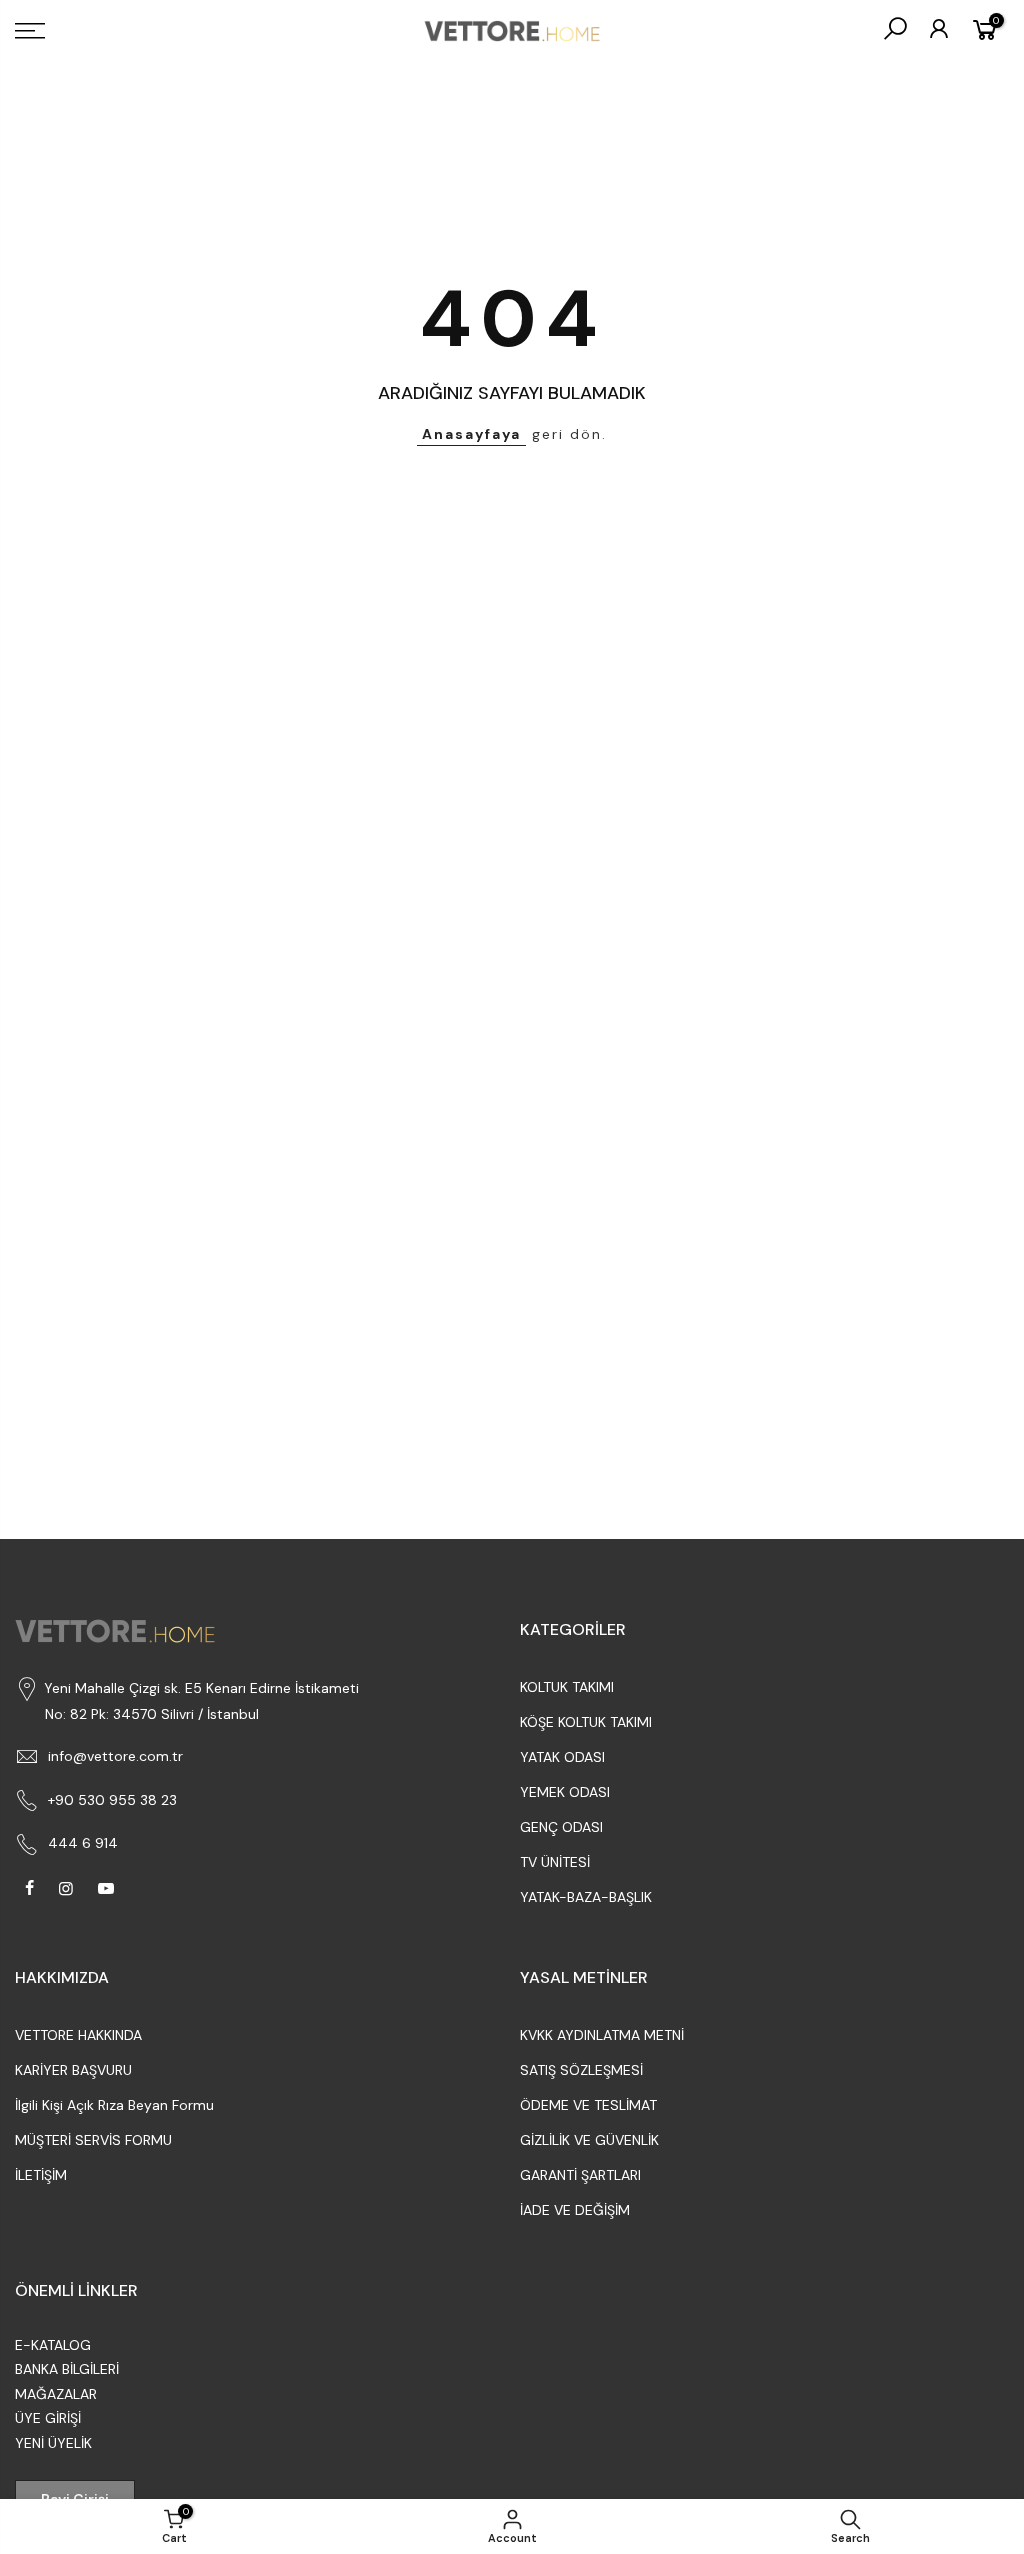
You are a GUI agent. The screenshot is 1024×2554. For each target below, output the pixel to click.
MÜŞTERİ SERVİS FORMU (93, 2140)
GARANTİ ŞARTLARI (580, 2175)
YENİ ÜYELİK (53, 2443)
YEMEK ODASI (565, 1792)
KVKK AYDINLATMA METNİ (602, 2035)
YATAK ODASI (562, 1757)
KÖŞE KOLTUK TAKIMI (586, 1722)
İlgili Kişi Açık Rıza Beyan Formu (114, 2105)
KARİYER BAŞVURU (73, 2070)
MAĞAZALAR (56, 2394)
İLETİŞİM (41, 2175)
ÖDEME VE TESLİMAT (588, 2105)
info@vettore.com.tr (115, 1756)
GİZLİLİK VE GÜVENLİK (589, 2140)
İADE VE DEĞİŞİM (575, 2210)
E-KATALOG (53, 2345)
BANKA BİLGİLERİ (67, 2369)
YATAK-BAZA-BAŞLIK (586, 1897)
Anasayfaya (471, 434)
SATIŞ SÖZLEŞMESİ (581, 2070)
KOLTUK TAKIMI (567, 1687)
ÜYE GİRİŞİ (48, 2418)
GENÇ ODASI (561, 1827)
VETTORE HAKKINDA (78, 2035)
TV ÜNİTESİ (555, 1862)
